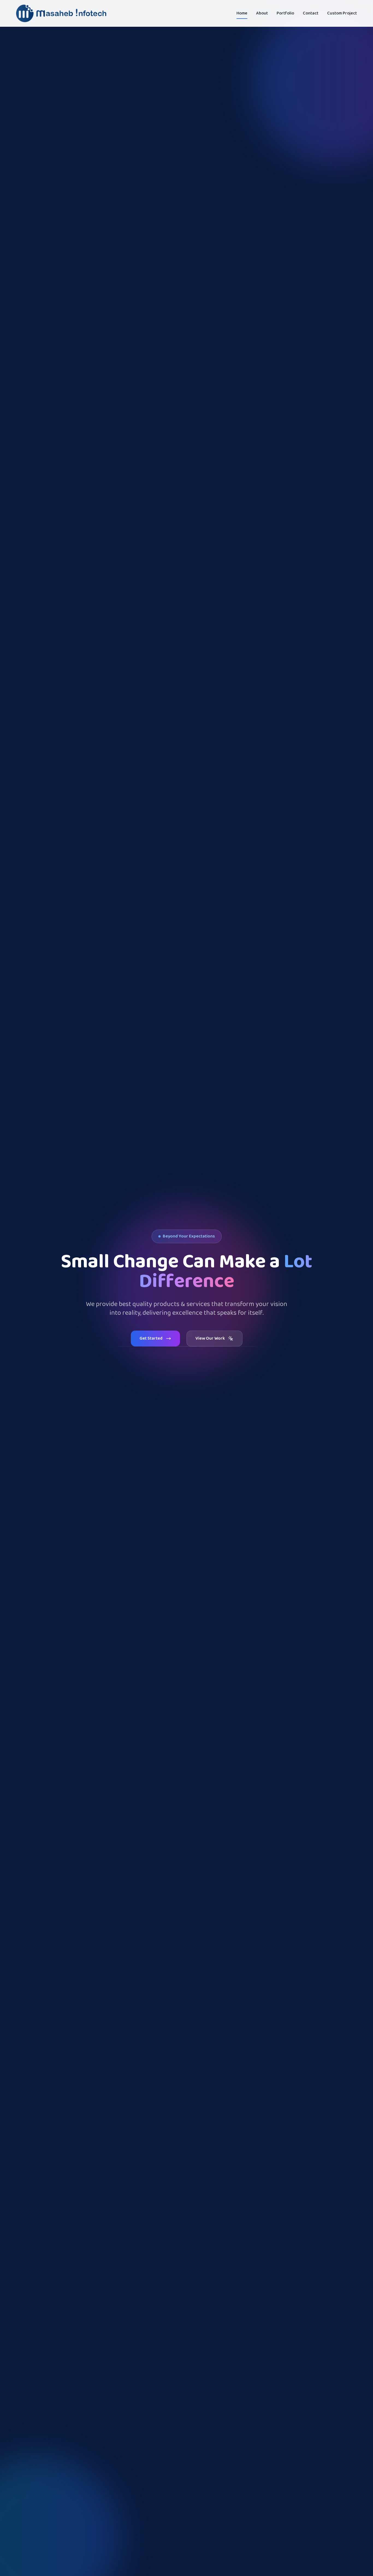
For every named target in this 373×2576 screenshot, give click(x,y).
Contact (311, 13)
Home (242, 13)
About (262, 13)
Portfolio (285, 13)
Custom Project (342, 13)
